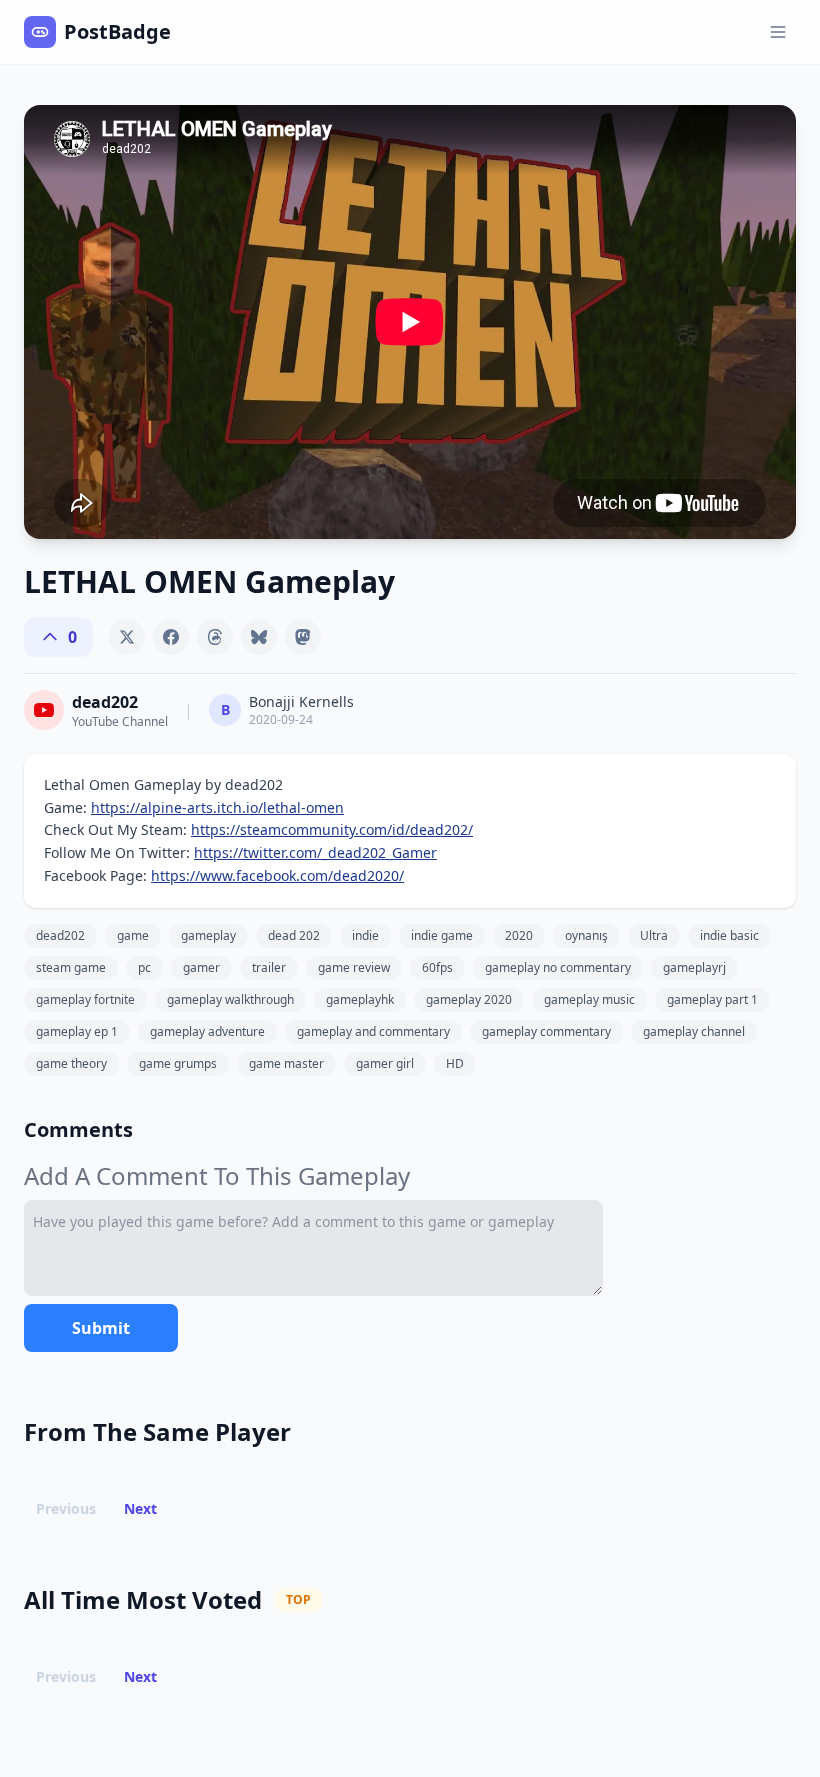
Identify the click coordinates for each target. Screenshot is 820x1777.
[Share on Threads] (215, 637)
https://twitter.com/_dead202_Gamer (315, 852)
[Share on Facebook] (171, 637)
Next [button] (140, 1508)
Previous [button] (66, 1508)
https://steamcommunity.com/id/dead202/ (332, 829)
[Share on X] (127, 637)
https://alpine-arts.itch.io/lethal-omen (217, 807)
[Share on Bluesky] (259, 637)
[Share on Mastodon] (303, 637)
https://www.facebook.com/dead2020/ (277, 875)
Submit (101, 1328)
